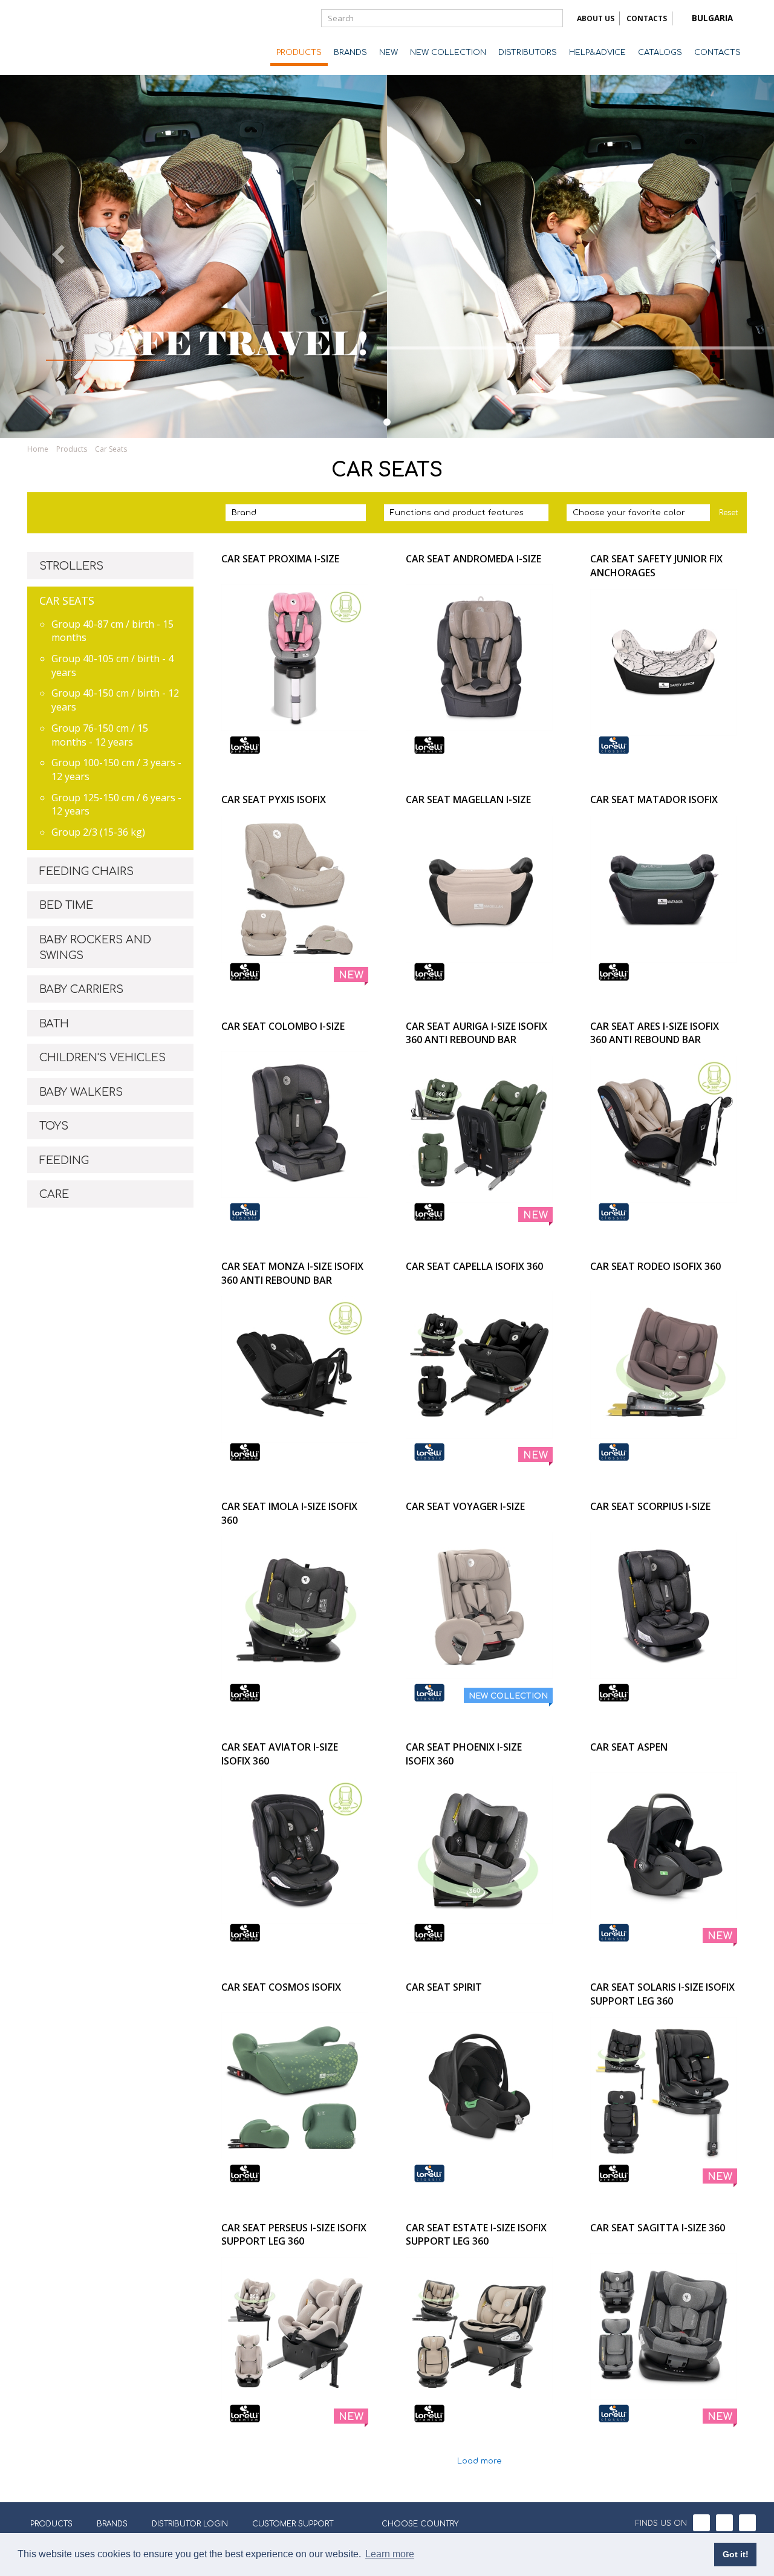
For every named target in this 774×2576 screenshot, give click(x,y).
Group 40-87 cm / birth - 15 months (112, 631)
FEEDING (64, 1160)
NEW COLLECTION (448, 53)
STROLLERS (71, 566)
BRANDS (350, 53)
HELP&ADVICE (597, 53)
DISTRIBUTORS (528, 53)
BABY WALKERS (81, 1092)
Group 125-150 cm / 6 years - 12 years (116, 805)
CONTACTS (647, 18)
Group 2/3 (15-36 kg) (98, 832)
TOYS (54, 1126)
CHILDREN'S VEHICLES (102, 1058)
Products (72, 449)
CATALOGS (660, 53)
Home (38, 449)
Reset (728, 513)
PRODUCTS (299, 53)
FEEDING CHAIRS (86, 871)
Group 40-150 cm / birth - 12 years (115, 700)
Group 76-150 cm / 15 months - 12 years (100, 735)
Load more (480, 2461)
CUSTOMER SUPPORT (293, 2524)
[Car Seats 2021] (387, 422)
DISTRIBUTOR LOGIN (190, 2524)
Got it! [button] (736, 2554)
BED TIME (66, 905)
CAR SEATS (67, 600)
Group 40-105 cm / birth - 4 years (112, 665)
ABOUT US (596, 18)
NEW (389, 53)
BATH (54, 1024)
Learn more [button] (390, 2554)
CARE (54, 1194)
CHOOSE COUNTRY (420, 2524)
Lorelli (76, 37)
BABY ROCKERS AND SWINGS (95, 948)
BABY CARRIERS (81, 989)
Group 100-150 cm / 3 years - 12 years (116, 769)
